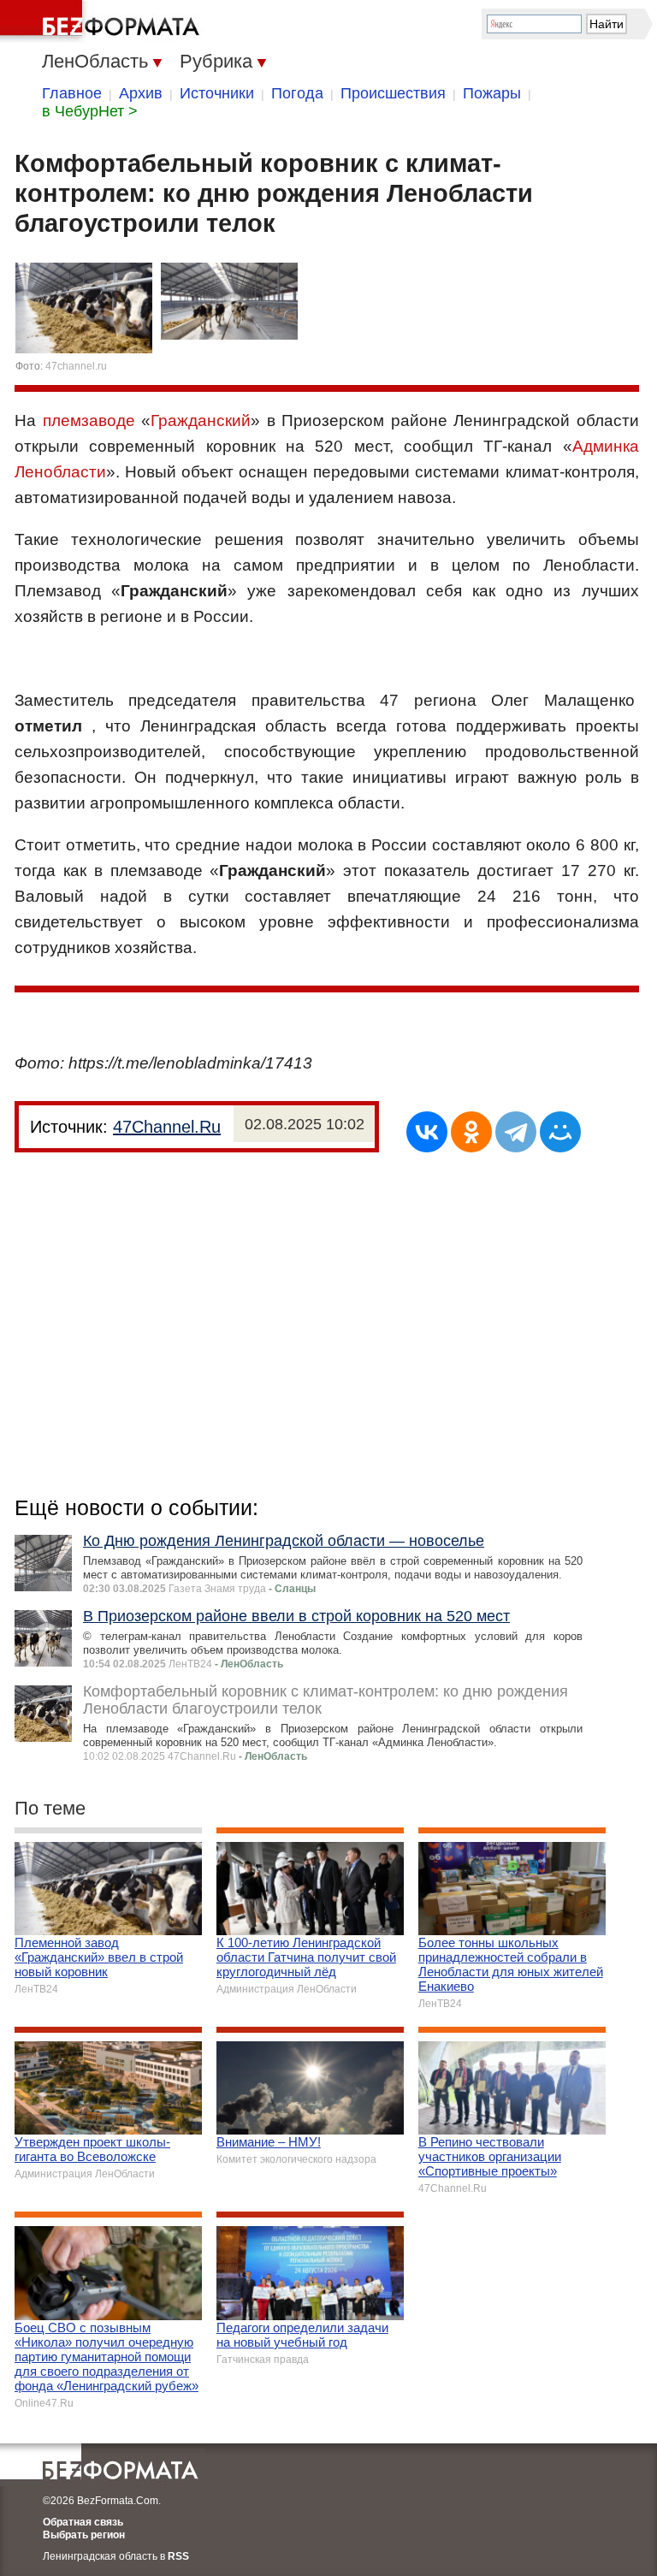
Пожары (492, 93)
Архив (141, 93)
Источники (217, 93)
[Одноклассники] (471, 1132)
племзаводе (89, 420)
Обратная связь (83, 2522)
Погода (297, 93)
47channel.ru (76, 366)
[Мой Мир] (560, 1132)
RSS (178, 2556)
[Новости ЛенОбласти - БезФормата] (103, 21)
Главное (72, 93)
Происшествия (393, 93)
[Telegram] (516, 1132)
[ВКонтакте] (427, 1132)
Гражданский (201, 420)
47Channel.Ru (167, 1127)
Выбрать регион (84, 2535)
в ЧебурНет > (90, 111)
